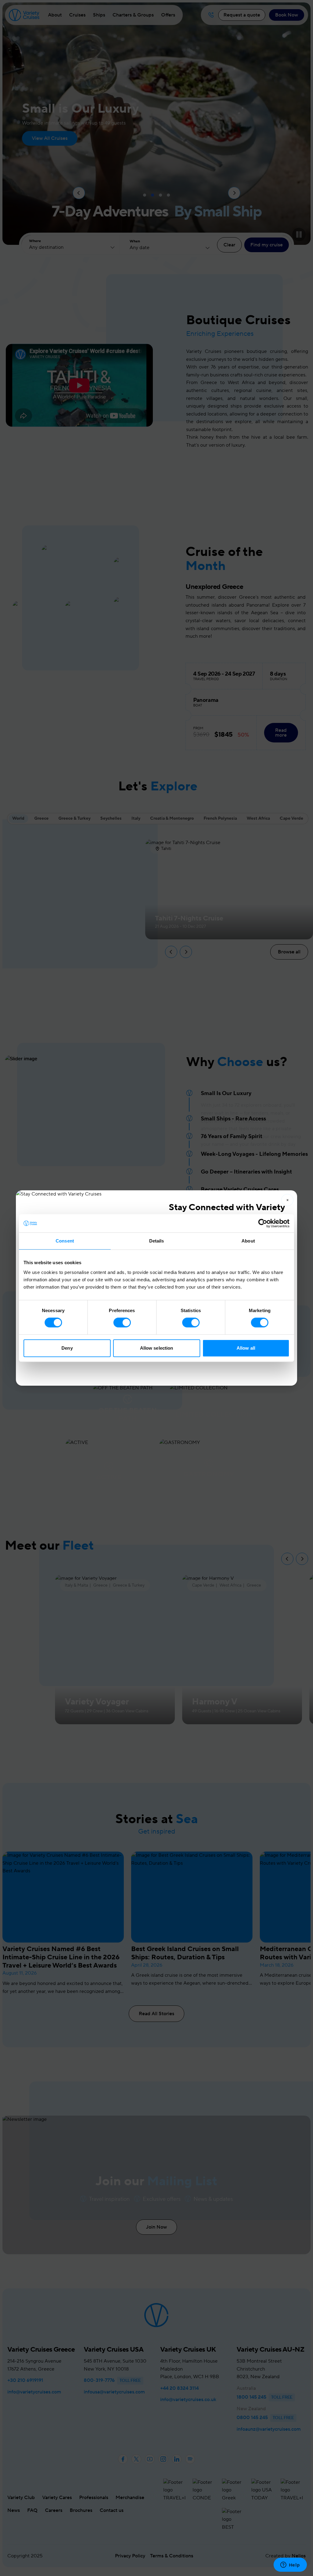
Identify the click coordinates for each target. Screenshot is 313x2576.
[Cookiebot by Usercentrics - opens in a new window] (263, 1223)
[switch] (122, 1322)
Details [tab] (157, 1241)
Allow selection (157, 1348)
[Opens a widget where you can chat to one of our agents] (290, 2565)
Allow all (246, 1348)
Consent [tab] (65, 1241)
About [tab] (248, 1241)
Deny (67, 1348)
